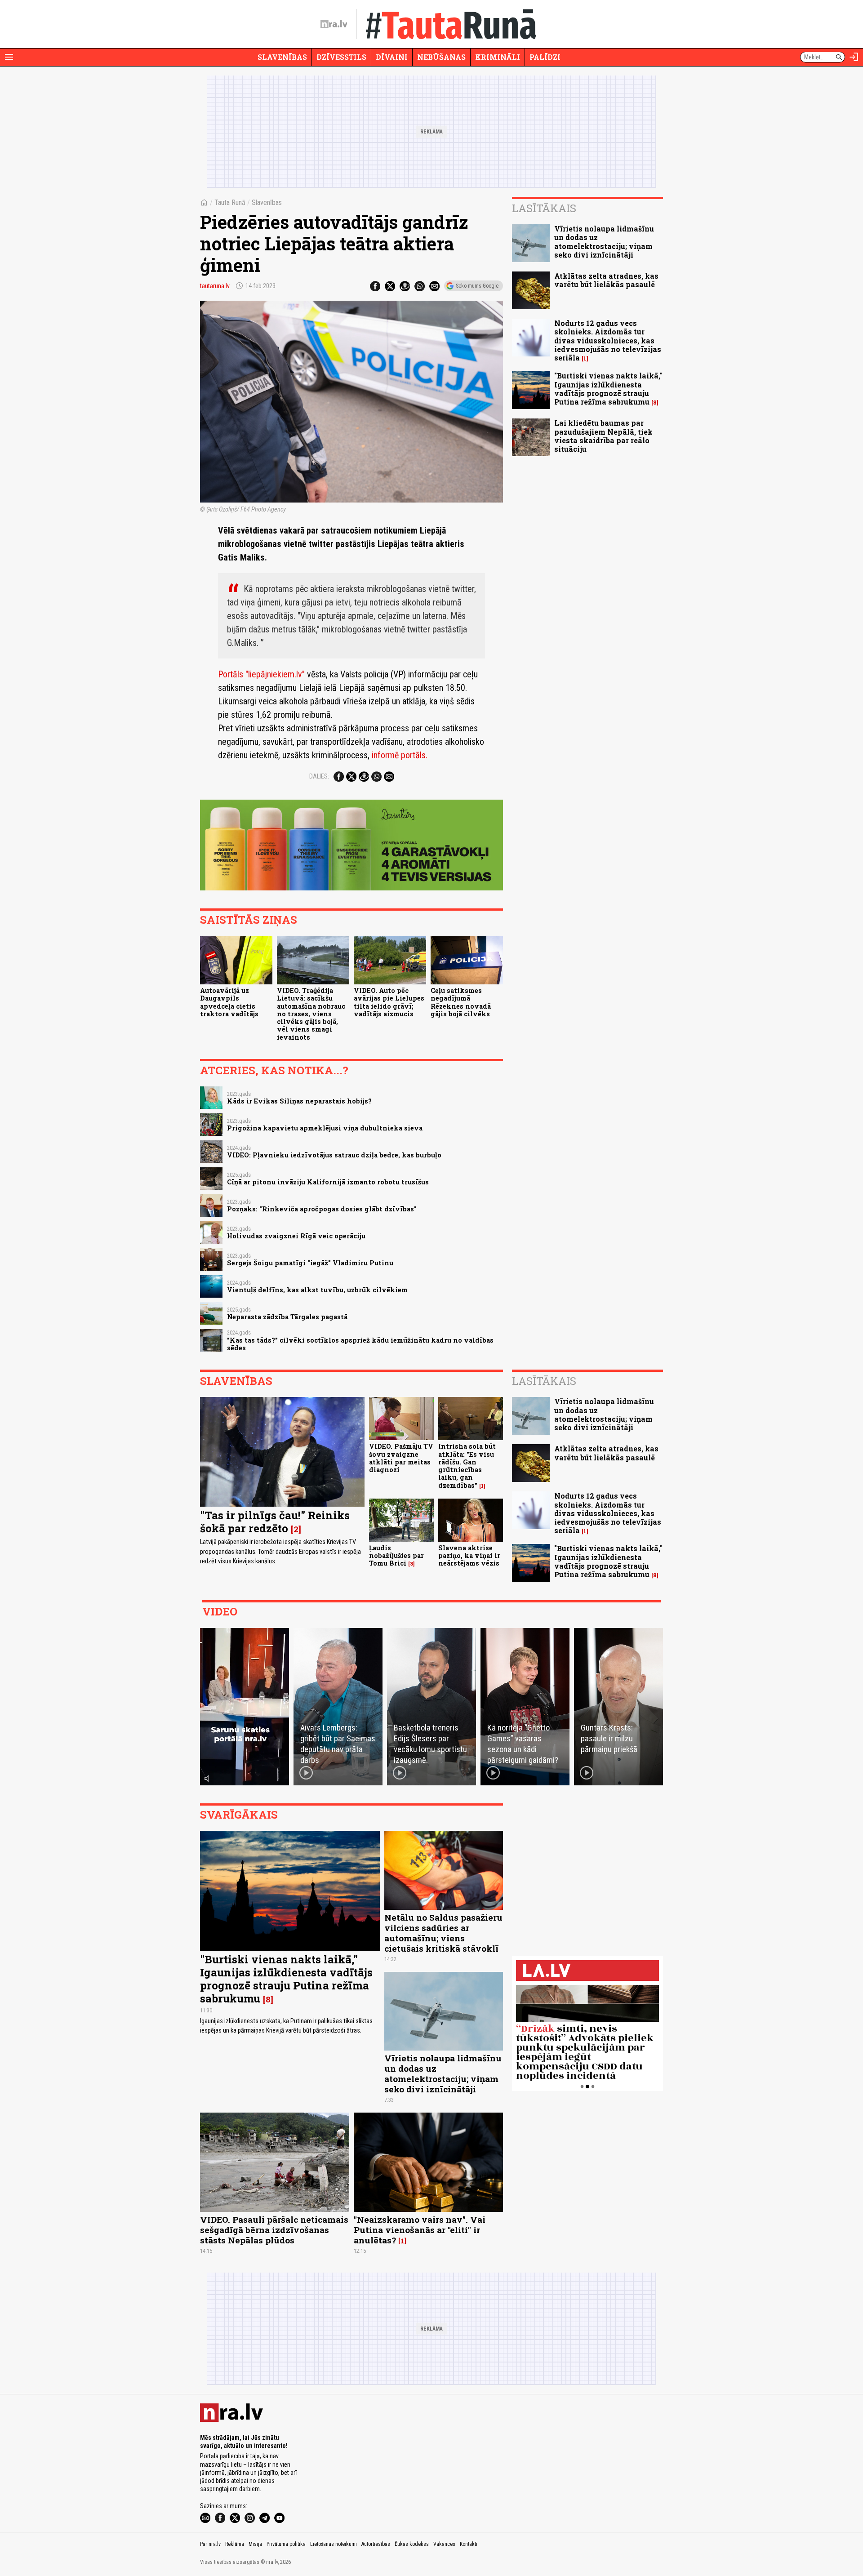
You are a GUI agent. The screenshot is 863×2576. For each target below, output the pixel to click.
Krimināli (498, 57)
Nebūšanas (441, 57)
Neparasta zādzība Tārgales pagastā (287, 1317)
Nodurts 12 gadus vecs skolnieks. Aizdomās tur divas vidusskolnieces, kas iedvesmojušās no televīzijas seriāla (608, 340)
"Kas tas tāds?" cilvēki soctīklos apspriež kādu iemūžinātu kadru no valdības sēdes (360, 1344)
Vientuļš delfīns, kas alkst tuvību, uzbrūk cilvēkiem (317, 1290)
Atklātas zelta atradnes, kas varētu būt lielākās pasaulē (606, 280)
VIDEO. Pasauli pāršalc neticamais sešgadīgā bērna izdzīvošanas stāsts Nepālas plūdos (274, 2230)
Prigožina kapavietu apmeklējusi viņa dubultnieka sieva (325, 1128)
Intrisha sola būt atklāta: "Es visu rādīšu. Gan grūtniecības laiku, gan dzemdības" (467, 1466)
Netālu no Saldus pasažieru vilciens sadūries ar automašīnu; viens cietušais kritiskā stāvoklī (443, 1933)
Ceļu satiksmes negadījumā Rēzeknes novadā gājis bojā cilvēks (461, 1002)
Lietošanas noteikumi (334, 2544)
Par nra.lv (210, 2544)
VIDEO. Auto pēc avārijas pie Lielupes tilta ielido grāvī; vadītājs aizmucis (389, 1002)
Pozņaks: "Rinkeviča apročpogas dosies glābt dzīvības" (322, 1209)
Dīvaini (392, 57)
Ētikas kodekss (412, 2544)
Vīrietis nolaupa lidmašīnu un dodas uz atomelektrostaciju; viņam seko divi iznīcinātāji (604, 242)
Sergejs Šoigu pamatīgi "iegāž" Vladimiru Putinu (310, 1263)
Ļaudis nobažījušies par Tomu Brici (396, 1556)
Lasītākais (544, 208)
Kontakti (469, 2544)
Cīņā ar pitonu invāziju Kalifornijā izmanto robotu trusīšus (328, 1182)
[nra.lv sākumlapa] (334, 24)
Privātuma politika (286, 2544)
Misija (255, 2544)
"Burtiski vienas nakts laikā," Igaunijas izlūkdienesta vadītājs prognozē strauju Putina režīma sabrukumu (608, 389)
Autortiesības (376, 2544)
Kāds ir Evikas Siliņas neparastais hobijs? (299, 1101)
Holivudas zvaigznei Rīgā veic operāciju (296, 1236)
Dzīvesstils (341, 57)
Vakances (444, 2544)
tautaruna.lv (215, 286)
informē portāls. (400, 755)
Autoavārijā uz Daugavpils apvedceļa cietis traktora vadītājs (229, 1002)
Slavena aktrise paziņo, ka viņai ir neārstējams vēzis (469, 1556)
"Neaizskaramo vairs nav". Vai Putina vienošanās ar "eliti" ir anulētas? (420, 2230)
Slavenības (282, 57)
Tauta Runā (230, 202)
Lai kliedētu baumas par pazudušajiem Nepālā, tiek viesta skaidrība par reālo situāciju (603, 436)
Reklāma (235, 2544)
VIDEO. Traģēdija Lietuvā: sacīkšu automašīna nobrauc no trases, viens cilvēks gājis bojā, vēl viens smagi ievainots (311, 1014)
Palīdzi (545, 57)
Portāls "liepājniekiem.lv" (261, 674)
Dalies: (319, 776)
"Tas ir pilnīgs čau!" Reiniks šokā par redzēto (275, 1522)
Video (220, 1611)
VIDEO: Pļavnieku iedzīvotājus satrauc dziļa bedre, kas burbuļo (334, 1155)
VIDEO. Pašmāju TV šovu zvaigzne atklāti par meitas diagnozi (401, 1458)
